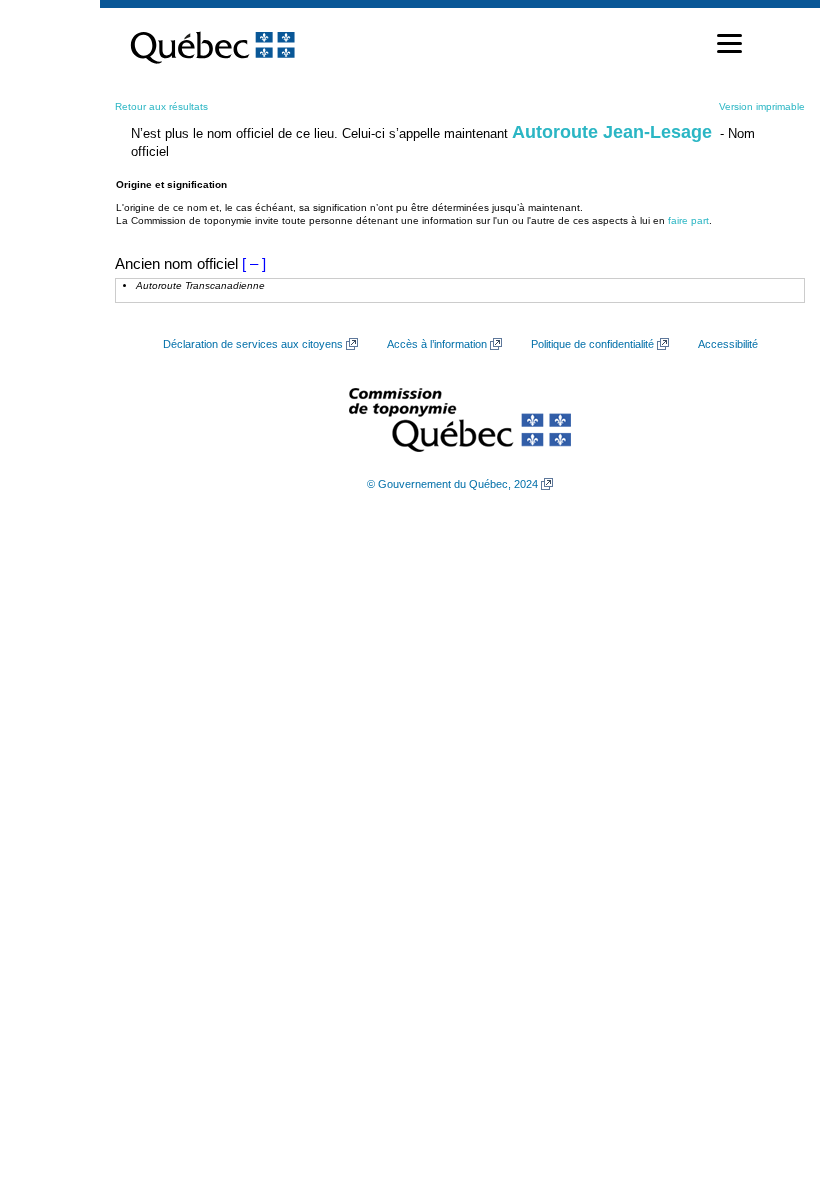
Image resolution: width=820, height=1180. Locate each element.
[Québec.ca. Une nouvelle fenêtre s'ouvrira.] (212, 44)
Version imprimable (762, 106)
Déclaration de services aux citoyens (253, 344)
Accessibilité (728, 344)
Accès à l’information (437, 344)
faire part (688, 220)
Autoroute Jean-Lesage (612, 132)
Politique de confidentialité (592, 344)
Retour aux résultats (161, 106)
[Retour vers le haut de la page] (770, 1070)
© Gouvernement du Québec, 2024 (452, 484)
